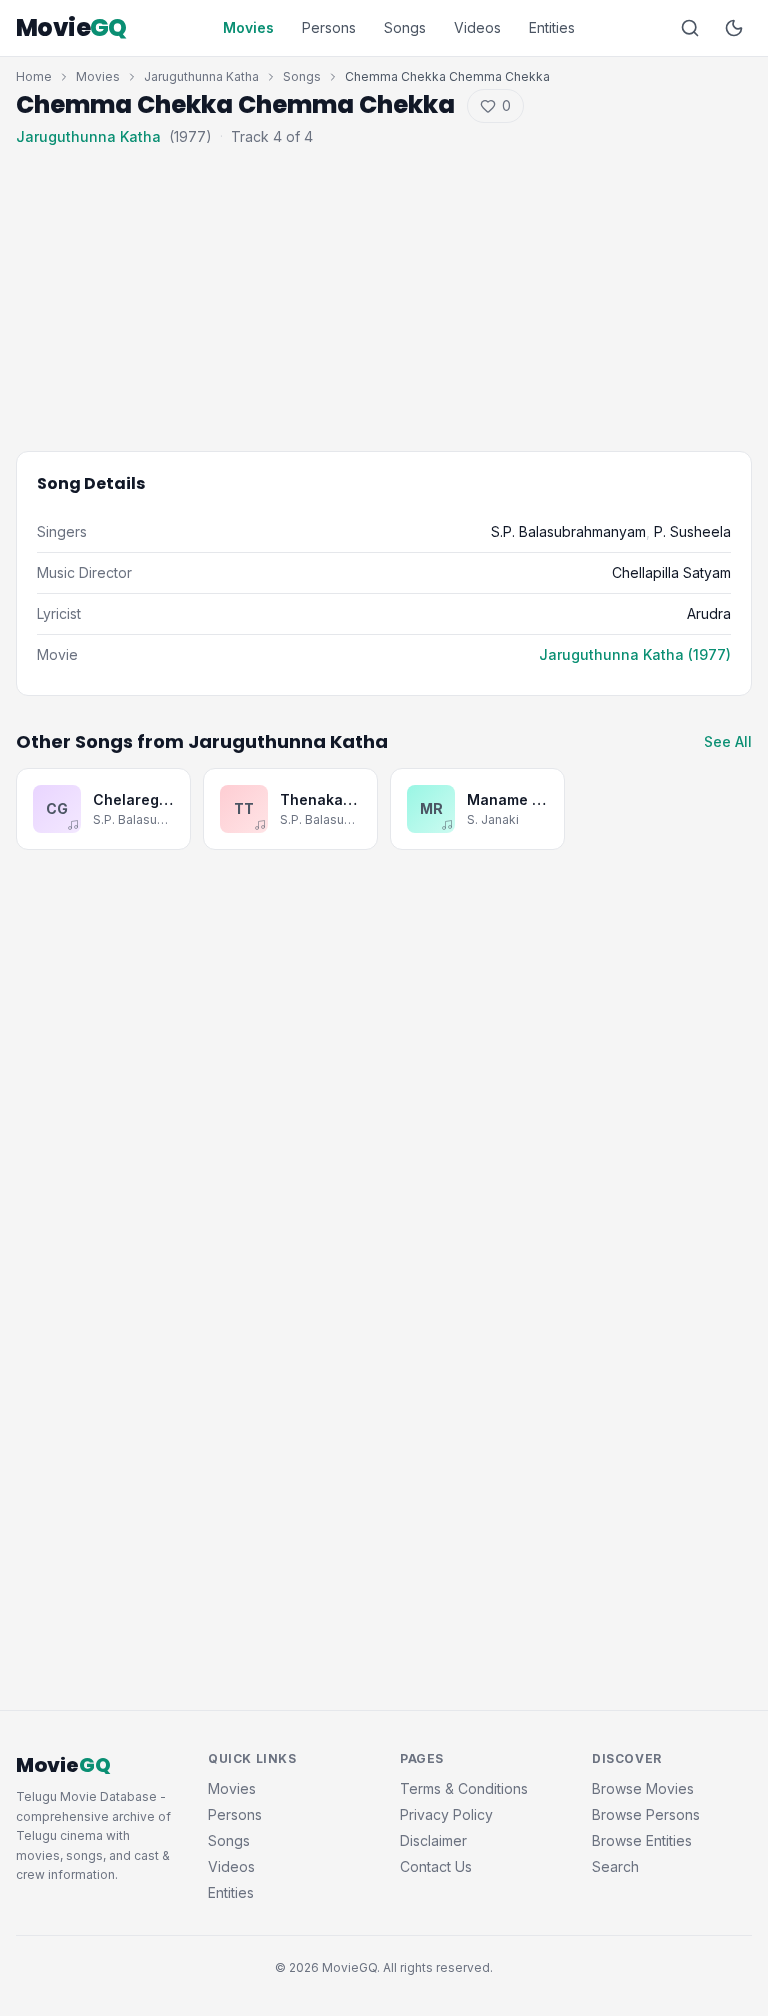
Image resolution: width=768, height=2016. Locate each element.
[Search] (690, 28)
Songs (405, 27)
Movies (248, 27)
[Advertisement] (384, 284)
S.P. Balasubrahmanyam (568, 531)
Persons (329, 27)
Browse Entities (642, 1840)
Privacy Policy (446, 1814)
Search (615, 1866)
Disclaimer (433, 1840)
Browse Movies (643, 1788)
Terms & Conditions (464, 1788)
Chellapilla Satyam (671, 572)
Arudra (709, 613)
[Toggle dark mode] (734, 28)
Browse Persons (646, 1814)
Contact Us (436, 1866)
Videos (477, 27)
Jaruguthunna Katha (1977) (635, 654)
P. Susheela (692, 531)
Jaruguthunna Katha (201, 76)
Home (34, 76)
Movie (71, 28)
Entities (552, 27)
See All (728, 741)
